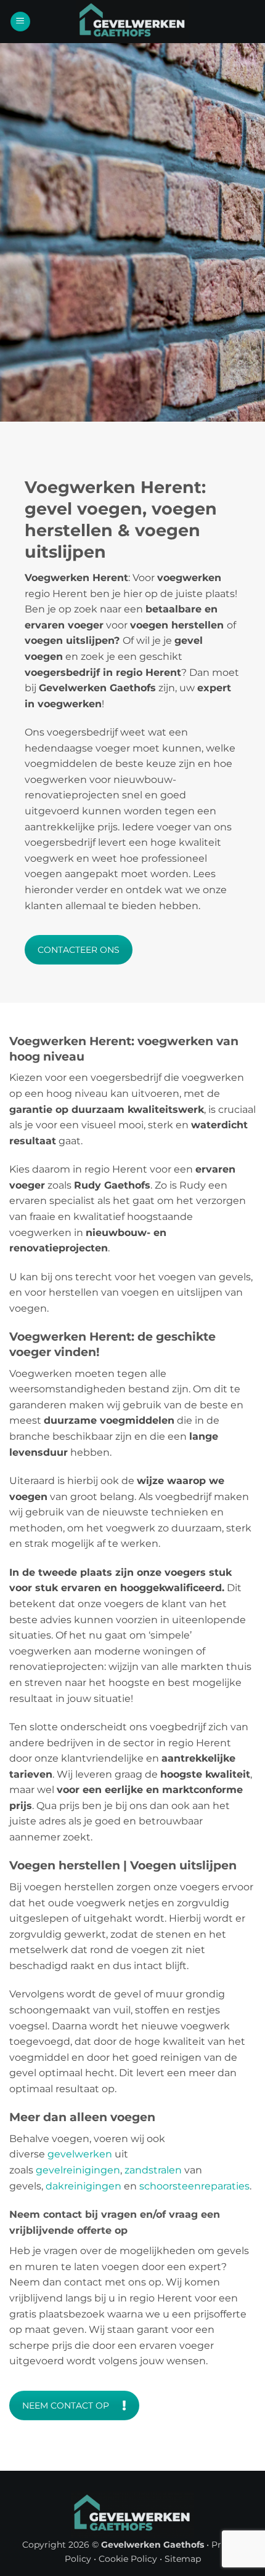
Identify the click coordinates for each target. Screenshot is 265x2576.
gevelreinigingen (78, 2170)
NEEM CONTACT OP (66, 2405)
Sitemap (183, 2559)
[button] (20, 22)
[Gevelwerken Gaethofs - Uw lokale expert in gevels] (132, 22)
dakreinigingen (84, 2186)
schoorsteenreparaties (194, 2186)
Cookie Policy (128, 2559)
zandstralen (153, 2170)
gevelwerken (80, 2154)
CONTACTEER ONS (79, 950)
